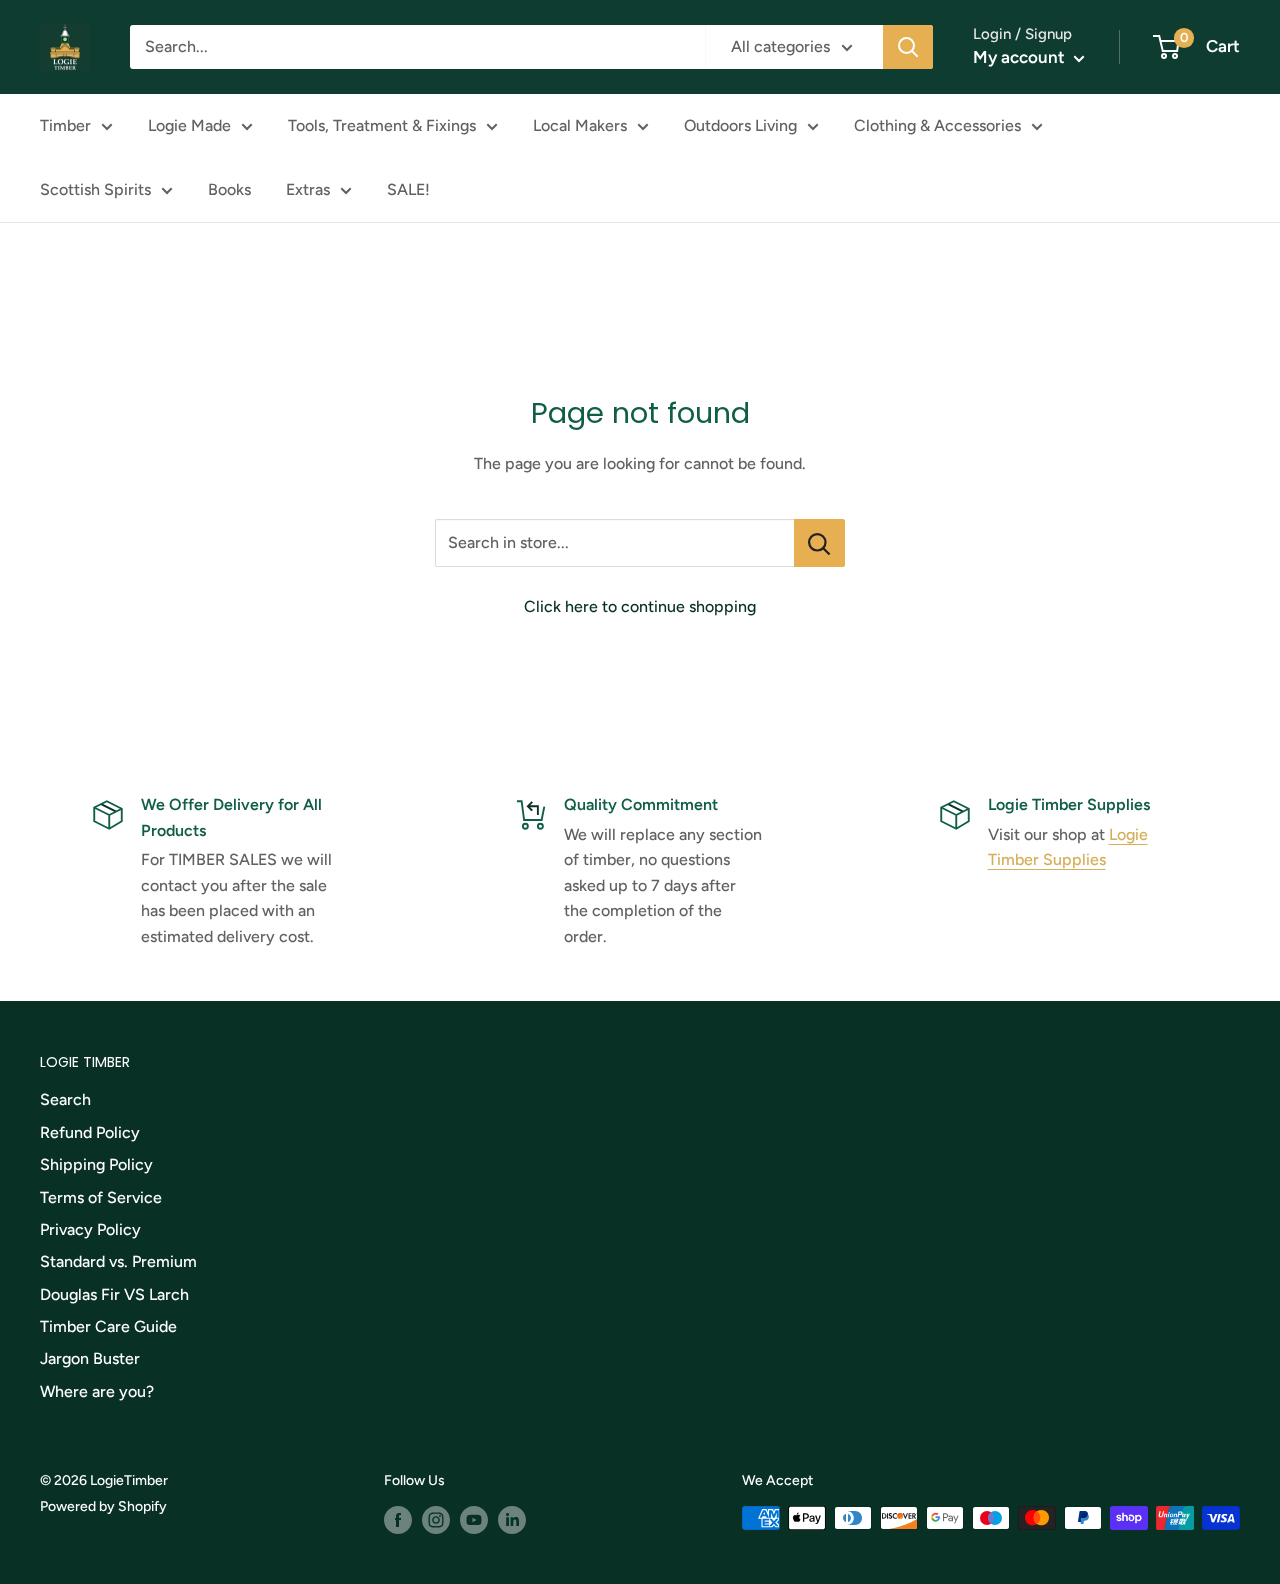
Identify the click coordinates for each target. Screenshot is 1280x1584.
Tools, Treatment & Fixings (382, 125)
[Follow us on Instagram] (436, 1520)
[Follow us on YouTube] (474, 1520)
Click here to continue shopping (640, 606)
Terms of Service (101, 1197)
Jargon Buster (90, 1358)
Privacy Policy (90, 1229)
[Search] (908, 47)
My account (1021, 57)
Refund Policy (90, 1132)
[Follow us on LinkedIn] (512, 1520)
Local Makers (580, 125)
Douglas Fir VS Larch (114, 1294)
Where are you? (97, 1391)
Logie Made (189, 125)
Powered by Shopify (103, 1506)
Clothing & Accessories (937, 125)
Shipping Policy (96, 1164)
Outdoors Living (740, 125)
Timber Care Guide (108, 1326)
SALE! (408, 189)
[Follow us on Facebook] (398, 1520)
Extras (308, 189)
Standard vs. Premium (118, 1261)
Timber (65, 125)
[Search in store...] (819, 543)
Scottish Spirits (95, 189)
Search (65, 1099)
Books (229, 189)
